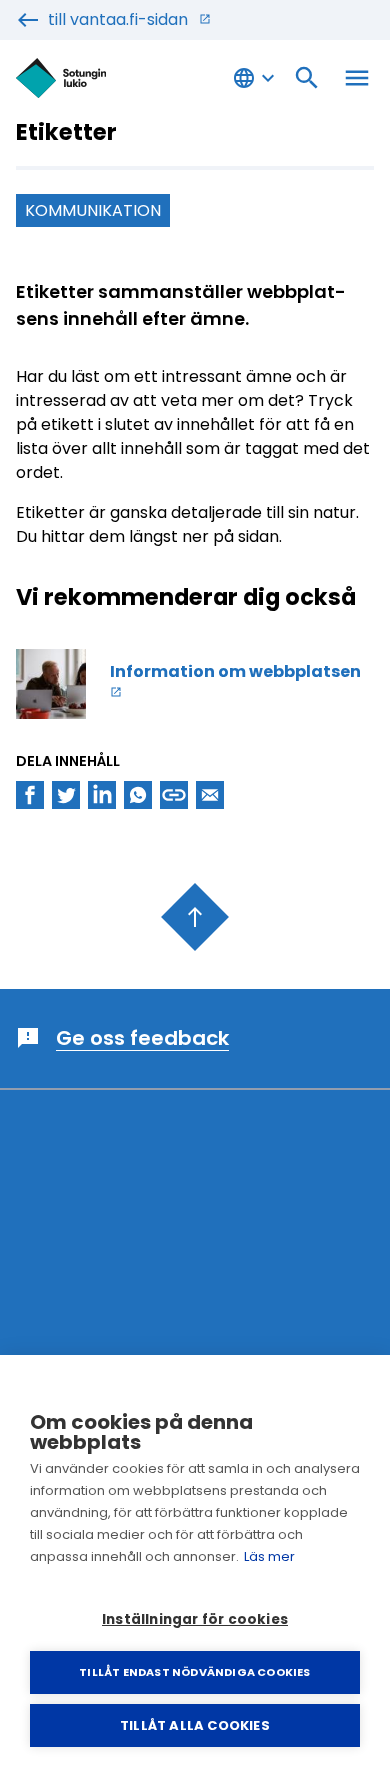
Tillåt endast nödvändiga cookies (194, 1672)
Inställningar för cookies (195, 1619)
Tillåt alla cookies (195, 1725)
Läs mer (269, 1556)
